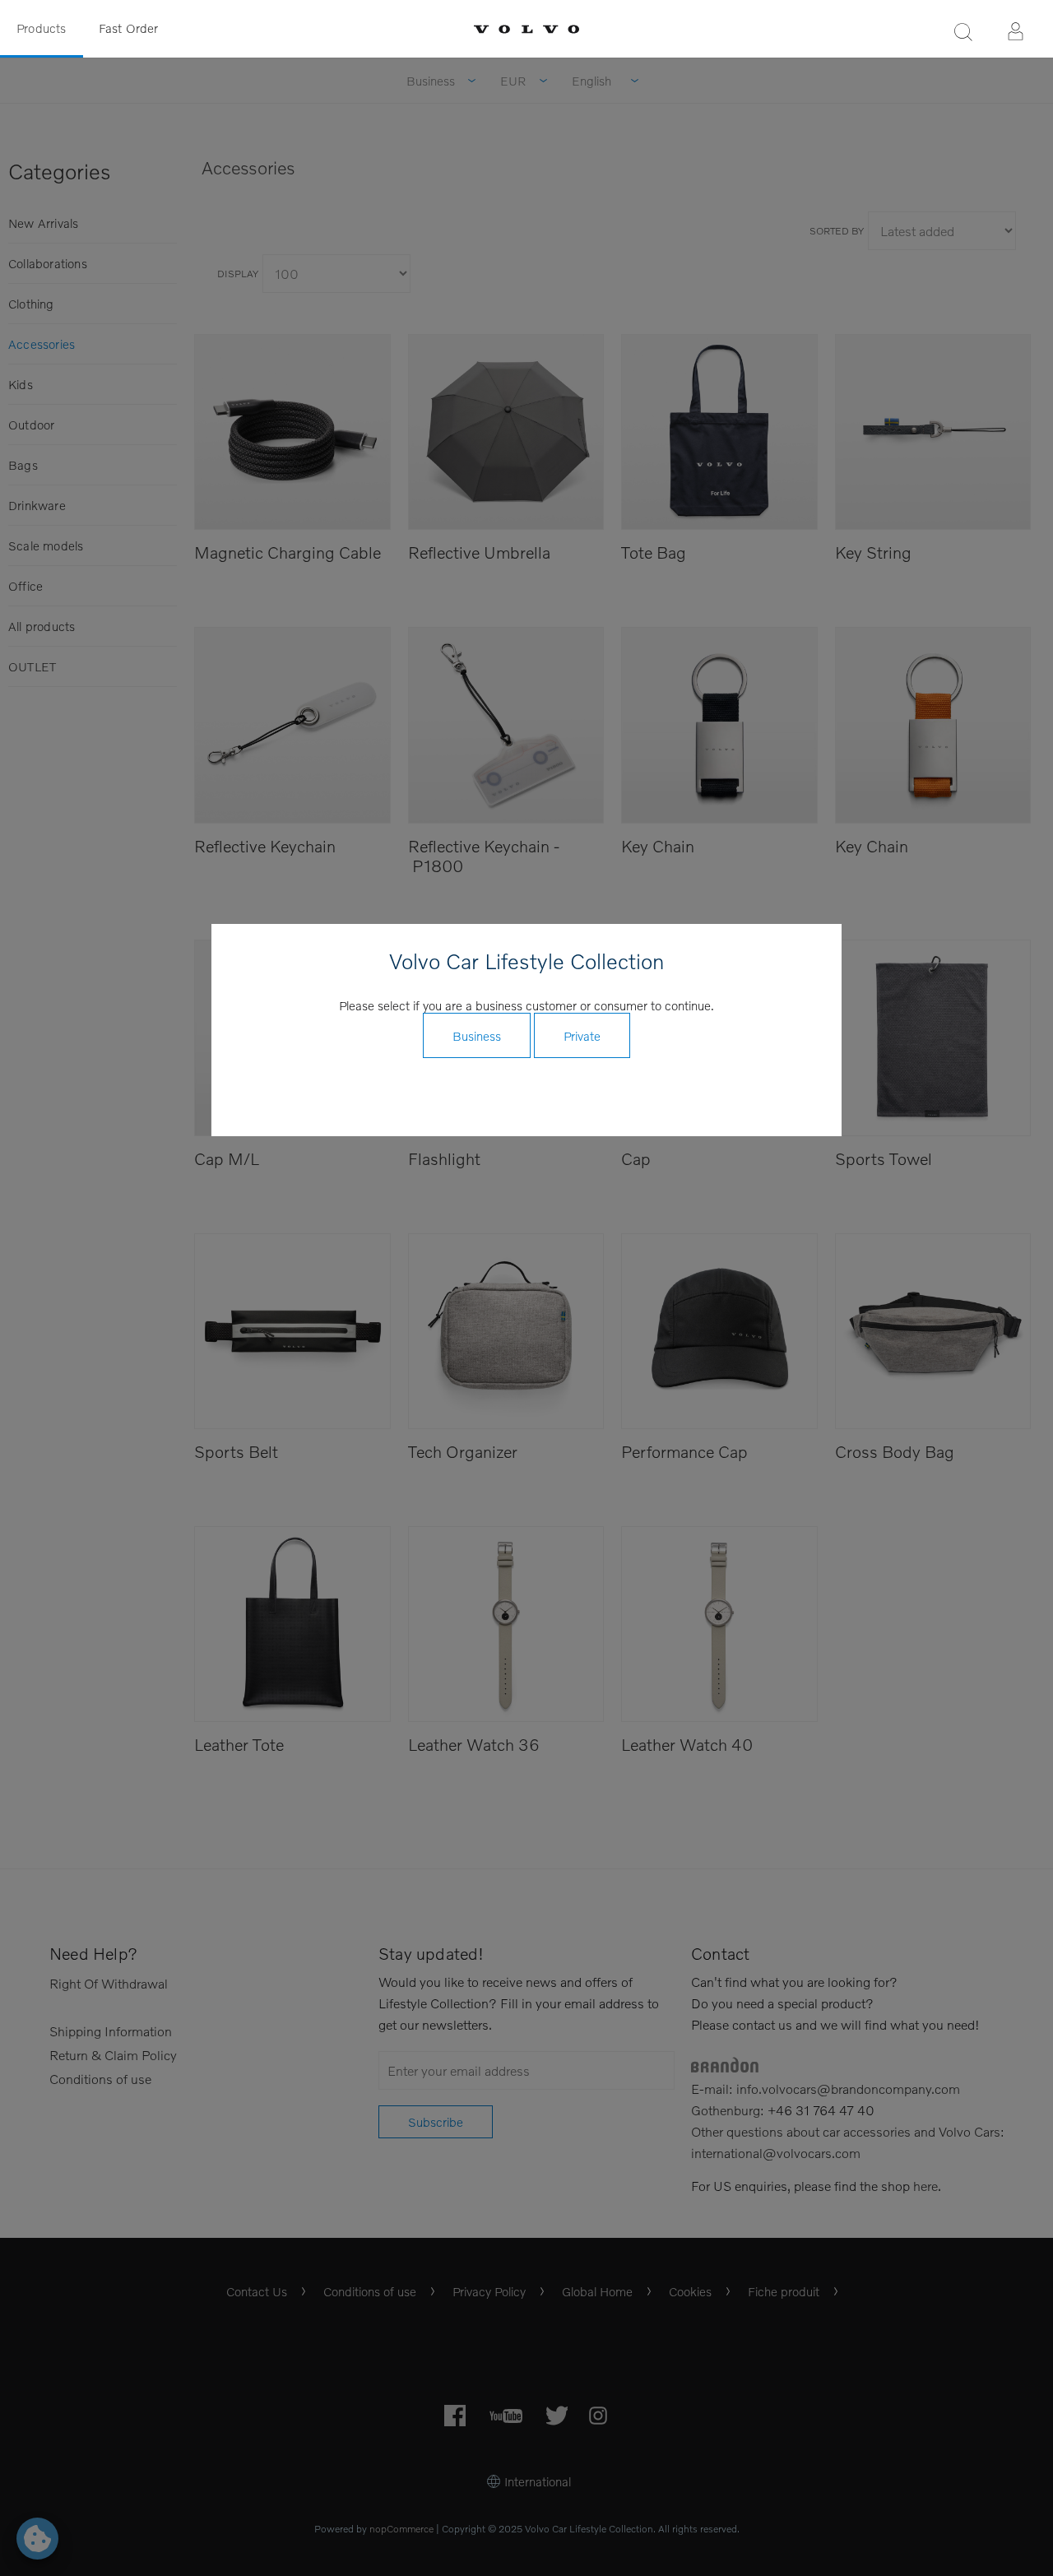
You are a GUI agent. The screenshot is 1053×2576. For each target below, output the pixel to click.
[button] (963, 31)
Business (477, 1036)
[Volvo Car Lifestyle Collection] (526, 29)
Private (582, 1036)
